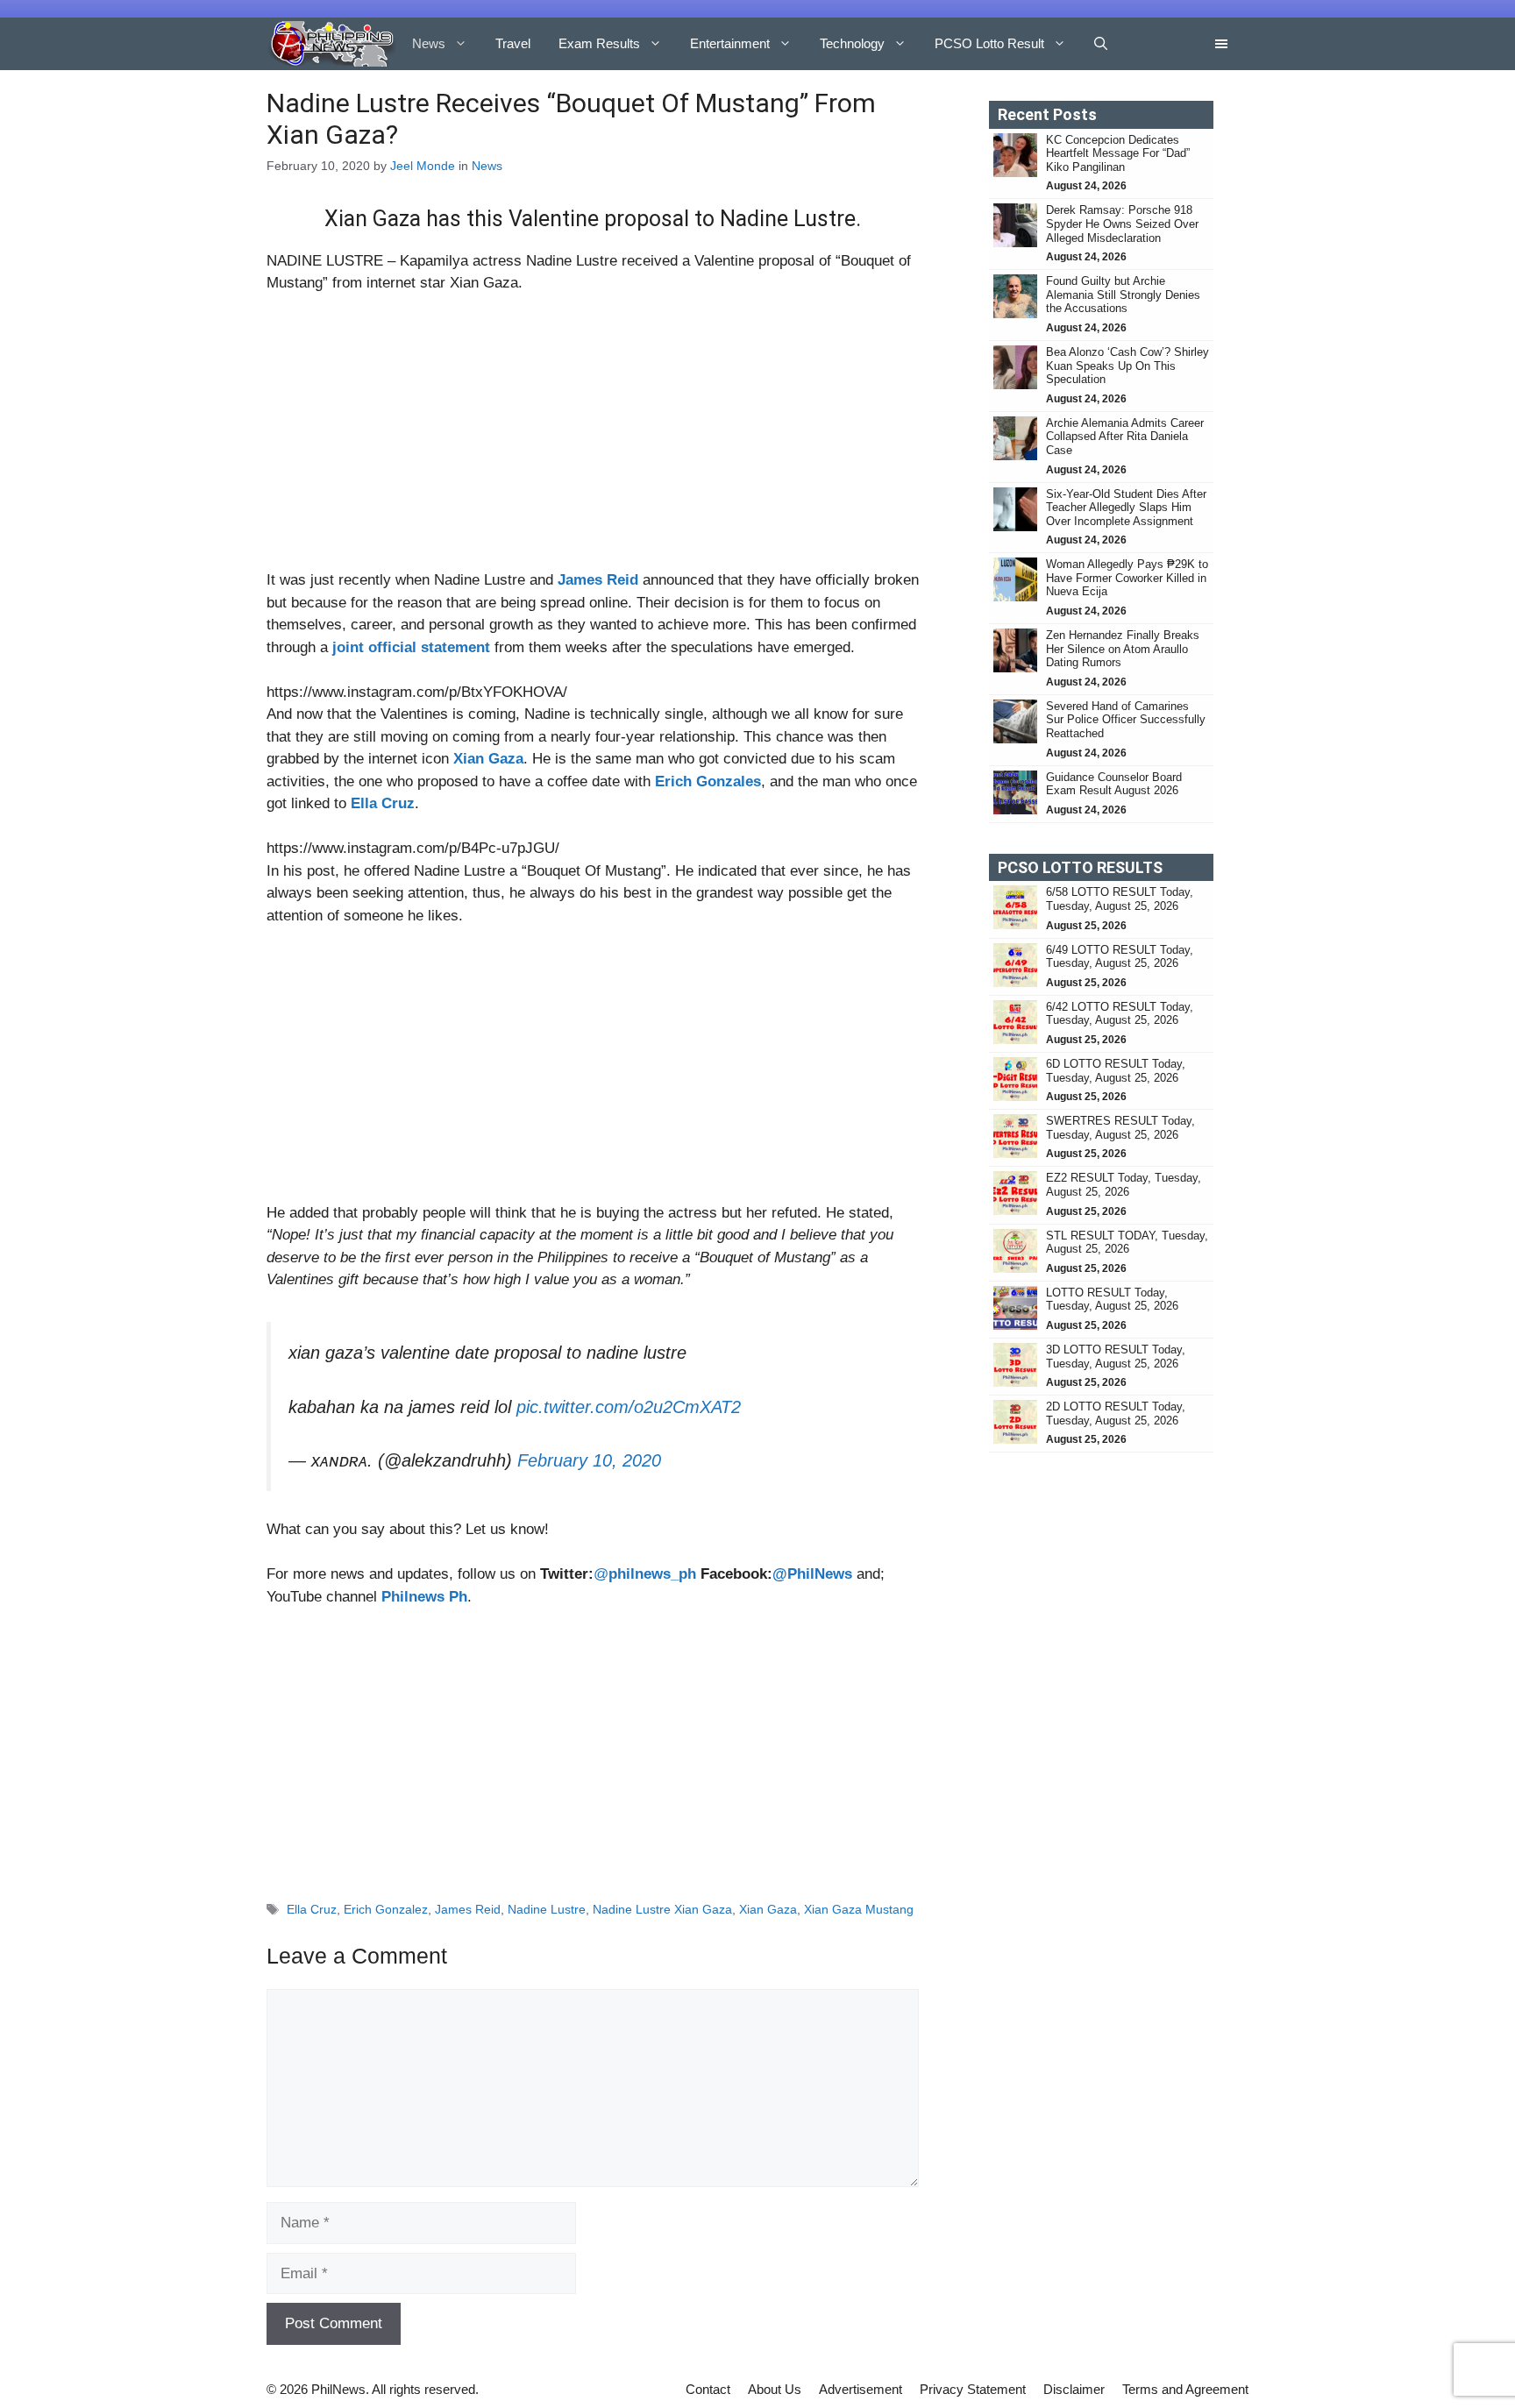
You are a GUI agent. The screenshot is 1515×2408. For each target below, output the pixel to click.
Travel (513, 43)
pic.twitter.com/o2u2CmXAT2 (629, 1398)
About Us (775, 2380)
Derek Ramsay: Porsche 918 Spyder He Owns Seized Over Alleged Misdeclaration (1122, 224)
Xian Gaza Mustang (859, 1900)
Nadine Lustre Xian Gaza (662, 1900)
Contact (708, 2380)
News (429, 43)
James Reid (468, 1900)
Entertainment (730, 43)
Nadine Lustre (547, 1900)
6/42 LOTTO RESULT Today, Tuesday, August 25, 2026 (1120, 1014)
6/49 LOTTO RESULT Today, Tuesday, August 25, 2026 (1120, 957)
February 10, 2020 (589, 1452)
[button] (1101, 44)
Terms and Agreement (1185, 2380)
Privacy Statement (973, 2380)
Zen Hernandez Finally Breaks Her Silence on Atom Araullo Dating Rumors (1123, 649)
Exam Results (599, 43)
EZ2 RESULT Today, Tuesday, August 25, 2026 (1124, 1185)
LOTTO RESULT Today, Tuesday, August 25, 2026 (1112, 1300)
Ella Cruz (312, 1900)
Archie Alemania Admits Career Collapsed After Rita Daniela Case (1125, 437)
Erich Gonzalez (386, 1900)
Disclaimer (1074, 2380)
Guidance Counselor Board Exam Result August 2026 (1114, 784)
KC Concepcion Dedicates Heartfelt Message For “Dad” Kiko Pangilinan (1118, 153)
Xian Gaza (768, 1900)
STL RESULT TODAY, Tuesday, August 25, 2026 (1127, 1243)
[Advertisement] (593, 439)
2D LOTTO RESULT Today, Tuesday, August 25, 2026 (1116, 1414)
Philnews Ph (424, 1588)
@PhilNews (812, 1565)
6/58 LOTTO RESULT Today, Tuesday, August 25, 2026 (1120, 899)
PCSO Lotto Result (989, 43)
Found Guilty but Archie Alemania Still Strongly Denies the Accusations (1123, 295)
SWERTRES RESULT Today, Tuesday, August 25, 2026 (1120, 1128)
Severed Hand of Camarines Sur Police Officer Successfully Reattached (1126, 720)
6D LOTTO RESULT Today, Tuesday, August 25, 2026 (1116, 1071)
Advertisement (861, 2380)
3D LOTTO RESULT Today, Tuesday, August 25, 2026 (1116, 1357)
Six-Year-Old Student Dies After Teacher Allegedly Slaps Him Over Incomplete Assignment (1126, 508)
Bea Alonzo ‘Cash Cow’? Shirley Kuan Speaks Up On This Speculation (1127, 366)
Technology (852, 43)
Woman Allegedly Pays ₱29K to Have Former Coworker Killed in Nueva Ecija (1127, 578)
